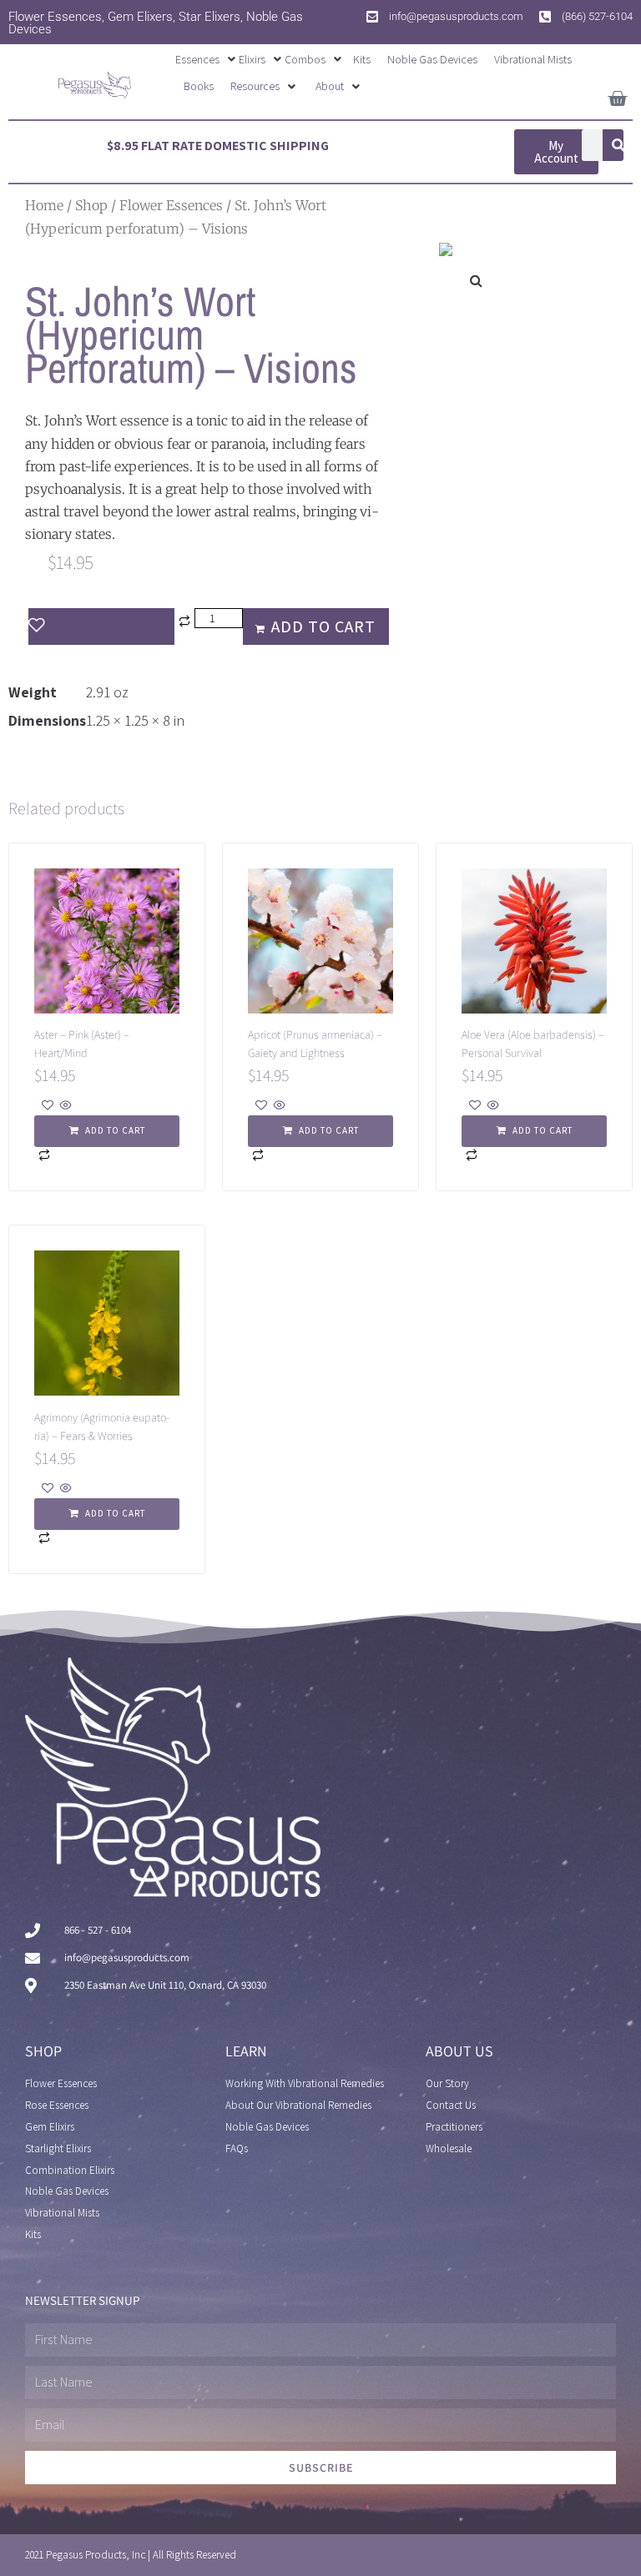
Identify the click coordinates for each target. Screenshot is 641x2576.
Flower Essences (171, 205)
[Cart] (617, 96)
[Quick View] (65, 1106)
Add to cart (323, 626)
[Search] (618, 145)
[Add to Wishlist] (101, 626)
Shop (91, 205)
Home (44, 205)
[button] (207, 59)
